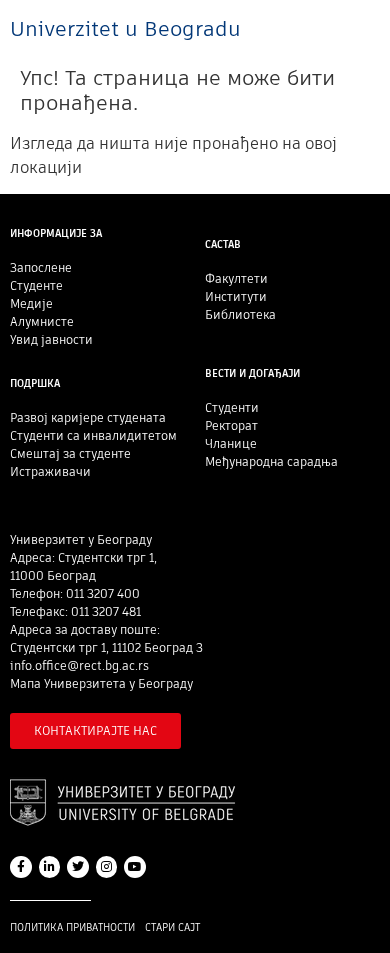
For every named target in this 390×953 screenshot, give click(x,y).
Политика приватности (72, 927)
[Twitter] (78, 867)
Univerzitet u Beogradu (125, 28)
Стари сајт (172, 927)
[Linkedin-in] (50, 867)
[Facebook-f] (21, 867)
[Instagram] (107, 867)
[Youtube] (135, 867)
